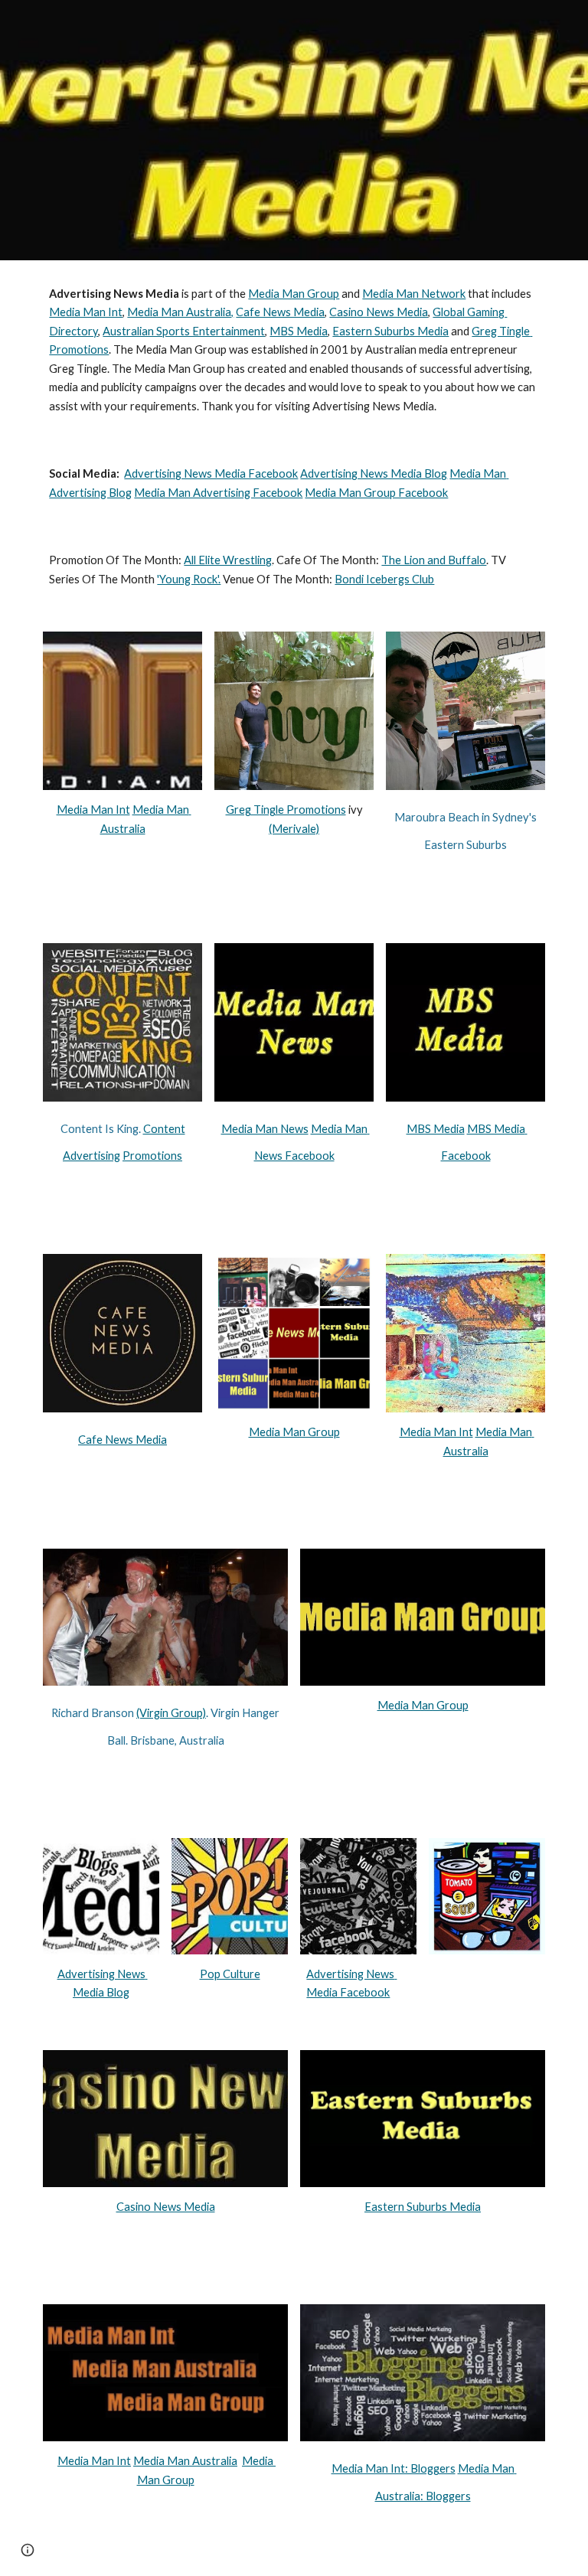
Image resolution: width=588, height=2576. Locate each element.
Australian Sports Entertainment (184, 331)
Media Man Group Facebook (376, 493)
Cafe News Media (280, 312)
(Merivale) (294, 829)
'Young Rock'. (189, 579)
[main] (294, 350)
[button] (28, 2550)
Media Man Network (414, 294)
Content (164, 1129)
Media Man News (265, 1129)
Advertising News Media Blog (374, 473)
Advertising (91, 1156)
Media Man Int (86, 312)
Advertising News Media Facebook (211, 473)
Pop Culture (230, 1974)
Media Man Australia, (180, 312)
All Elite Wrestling (228, 560)
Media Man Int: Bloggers (394, 2468)
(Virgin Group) (171, 1713)
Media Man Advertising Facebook (218, 493)
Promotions (152, 1156)
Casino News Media (379, 312)
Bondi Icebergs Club (384, 579)
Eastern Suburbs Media (390, 331)
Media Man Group (294, 294)
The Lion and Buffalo (434, 560)
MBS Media (299, 331)
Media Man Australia (185, 2461)
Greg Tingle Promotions (286, 810)
